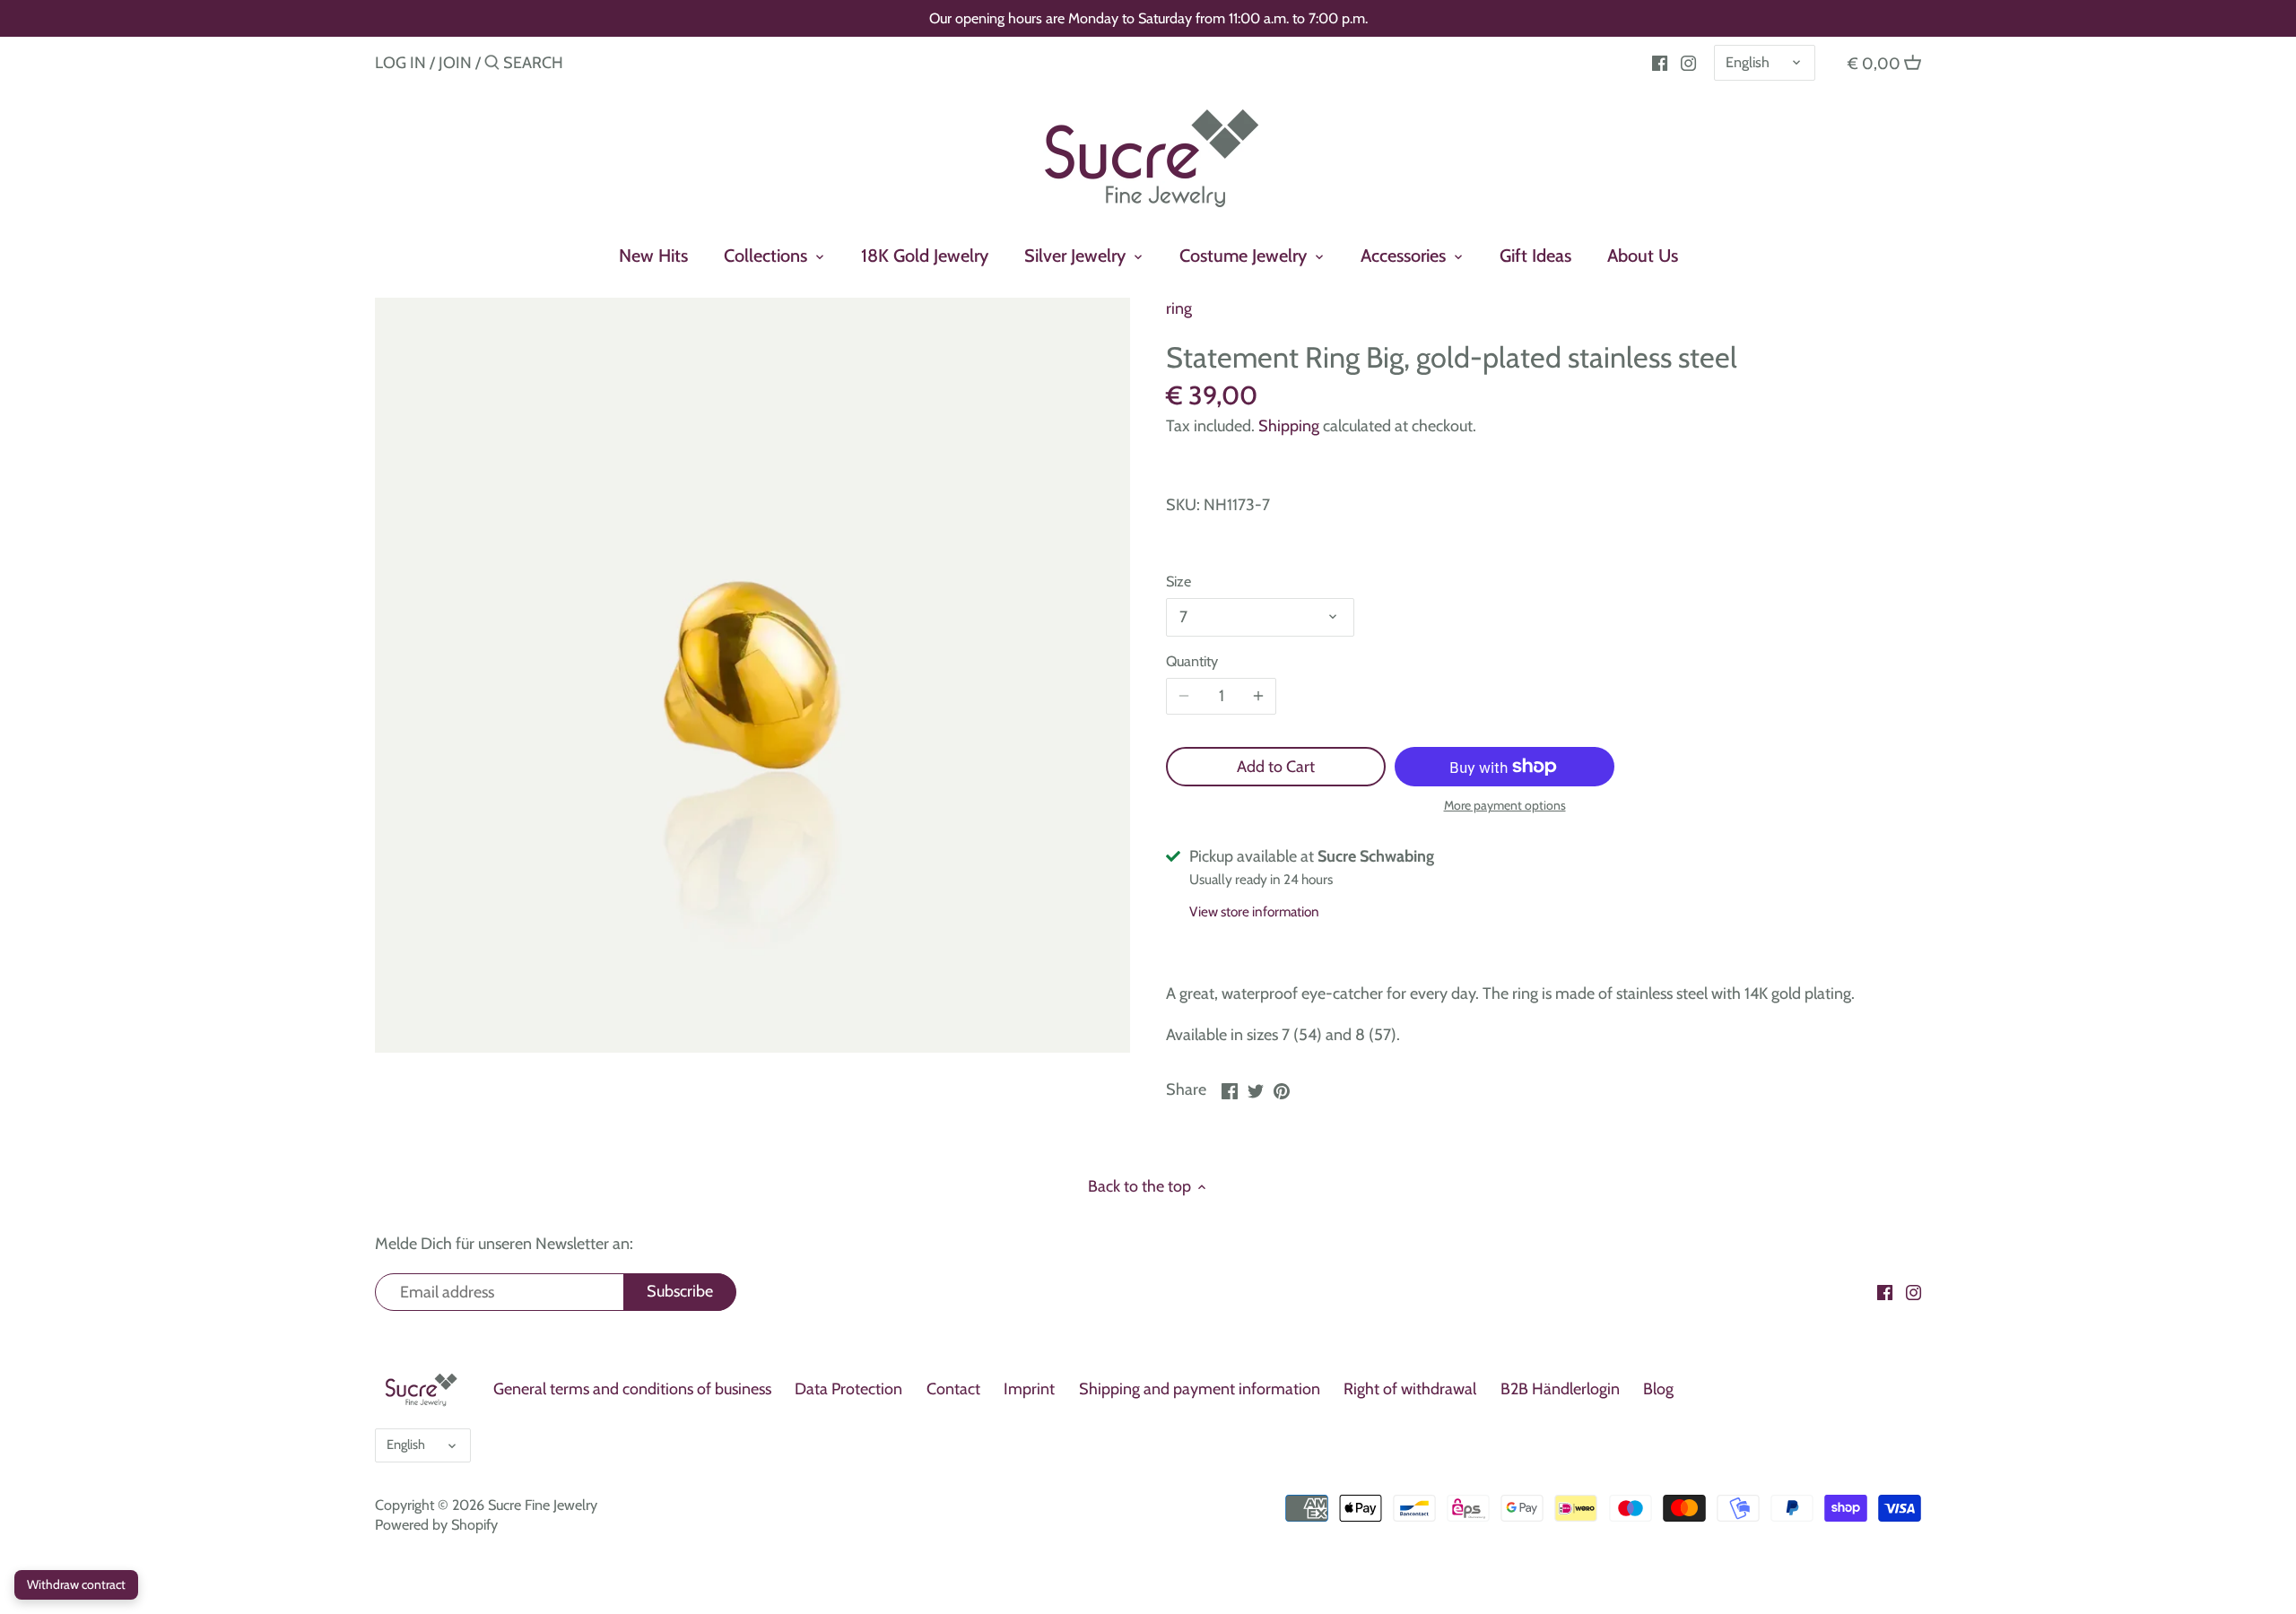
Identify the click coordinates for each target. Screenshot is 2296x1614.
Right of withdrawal (1410, 1389)
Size (1178, 581)
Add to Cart (1276, 767)
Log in (400, 63)
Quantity (1192, 661)
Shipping (1289, 426)
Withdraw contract (76, 1584)
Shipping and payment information (1200, 1389)
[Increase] (1258, 697)
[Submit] (492, 65)
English (1748, 62)
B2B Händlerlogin (1560, 1389)
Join (455, 63)
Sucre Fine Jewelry (543, 1505)
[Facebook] (1660, 62)
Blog (1658, 1389)
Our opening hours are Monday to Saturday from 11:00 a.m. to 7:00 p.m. (1148, 18)
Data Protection (848, 1389)
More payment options (1505, 806)
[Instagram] (1688, 62)
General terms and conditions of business (632, 1389)
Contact (953, 1389)
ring (1179, 308)
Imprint (1029, 1389)
